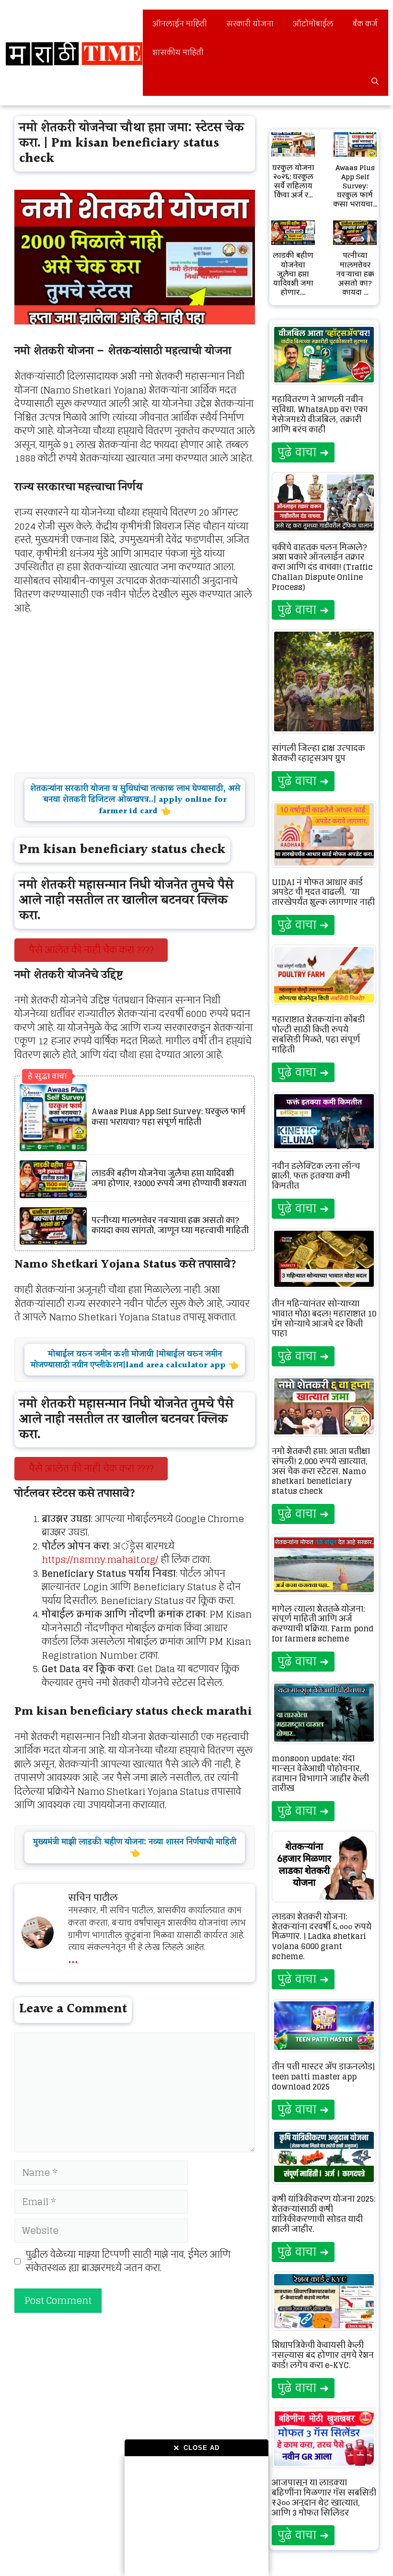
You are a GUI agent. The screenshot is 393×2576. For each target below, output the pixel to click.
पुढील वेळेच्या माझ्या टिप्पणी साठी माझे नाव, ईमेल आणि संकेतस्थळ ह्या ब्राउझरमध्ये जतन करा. (128, 2261)
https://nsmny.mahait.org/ (100, 1559)
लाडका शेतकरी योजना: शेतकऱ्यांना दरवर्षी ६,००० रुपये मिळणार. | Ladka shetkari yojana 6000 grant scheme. (322, 1936)
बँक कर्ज (365, 24)
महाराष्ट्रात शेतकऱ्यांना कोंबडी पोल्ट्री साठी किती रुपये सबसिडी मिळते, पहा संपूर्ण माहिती (318, 1034)
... (73, 1957)
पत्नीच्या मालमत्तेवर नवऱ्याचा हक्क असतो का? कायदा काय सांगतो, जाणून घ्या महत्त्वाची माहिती (170, 1226)
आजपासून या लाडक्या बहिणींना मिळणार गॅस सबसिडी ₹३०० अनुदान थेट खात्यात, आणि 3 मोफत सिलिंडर (324, 2497)
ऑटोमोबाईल (313, 24)
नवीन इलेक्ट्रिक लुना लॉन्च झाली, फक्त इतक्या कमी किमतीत (316, 1176)
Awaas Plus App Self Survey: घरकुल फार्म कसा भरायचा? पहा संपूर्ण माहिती (168, 1117)
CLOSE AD (196, 2448)
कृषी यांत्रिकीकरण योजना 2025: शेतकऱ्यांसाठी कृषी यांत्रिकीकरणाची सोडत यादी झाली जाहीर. (324, 2214)
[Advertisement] (196, 2516)
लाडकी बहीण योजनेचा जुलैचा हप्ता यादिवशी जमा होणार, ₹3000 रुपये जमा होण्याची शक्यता (169, 1179)
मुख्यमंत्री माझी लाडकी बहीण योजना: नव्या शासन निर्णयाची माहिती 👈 (135, 1848)
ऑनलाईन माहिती (180, 24)
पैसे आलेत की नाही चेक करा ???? (91, 950)
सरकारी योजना (250, 24)
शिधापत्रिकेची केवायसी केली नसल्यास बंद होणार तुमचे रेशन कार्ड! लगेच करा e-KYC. (323, 2355)
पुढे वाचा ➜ (303, 452)
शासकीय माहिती (178, 52)
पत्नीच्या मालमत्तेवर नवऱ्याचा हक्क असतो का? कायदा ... (355, 274)
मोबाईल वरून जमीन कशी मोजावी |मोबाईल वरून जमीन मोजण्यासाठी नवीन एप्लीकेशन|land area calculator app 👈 (135, 1360)
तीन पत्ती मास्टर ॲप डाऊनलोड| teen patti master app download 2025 (323, 2077)
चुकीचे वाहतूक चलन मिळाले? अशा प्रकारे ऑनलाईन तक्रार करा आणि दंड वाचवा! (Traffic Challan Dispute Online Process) (322, 567)
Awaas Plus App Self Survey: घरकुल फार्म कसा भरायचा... (355, 186)
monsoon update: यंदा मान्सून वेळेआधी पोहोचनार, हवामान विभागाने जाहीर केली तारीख (320, 1773)
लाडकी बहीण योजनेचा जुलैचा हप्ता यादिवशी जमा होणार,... (293, 274)
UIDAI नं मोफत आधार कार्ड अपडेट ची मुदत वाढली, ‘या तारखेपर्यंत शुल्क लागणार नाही (323, 892)
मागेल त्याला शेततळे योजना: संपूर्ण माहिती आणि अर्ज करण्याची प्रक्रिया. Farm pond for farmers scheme (323, 1624)
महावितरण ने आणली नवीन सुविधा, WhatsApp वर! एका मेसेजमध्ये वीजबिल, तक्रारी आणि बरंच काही (320, 414)
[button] (375, 81)
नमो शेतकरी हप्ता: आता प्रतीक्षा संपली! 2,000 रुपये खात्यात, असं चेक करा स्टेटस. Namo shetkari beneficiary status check (321, 1471)
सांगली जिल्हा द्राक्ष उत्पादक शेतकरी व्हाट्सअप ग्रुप (318, 753)
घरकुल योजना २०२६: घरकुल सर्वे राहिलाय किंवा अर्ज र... (293, 181)
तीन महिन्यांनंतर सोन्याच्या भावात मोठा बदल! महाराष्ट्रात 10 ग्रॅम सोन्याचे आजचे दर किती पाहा (324, 1318)
